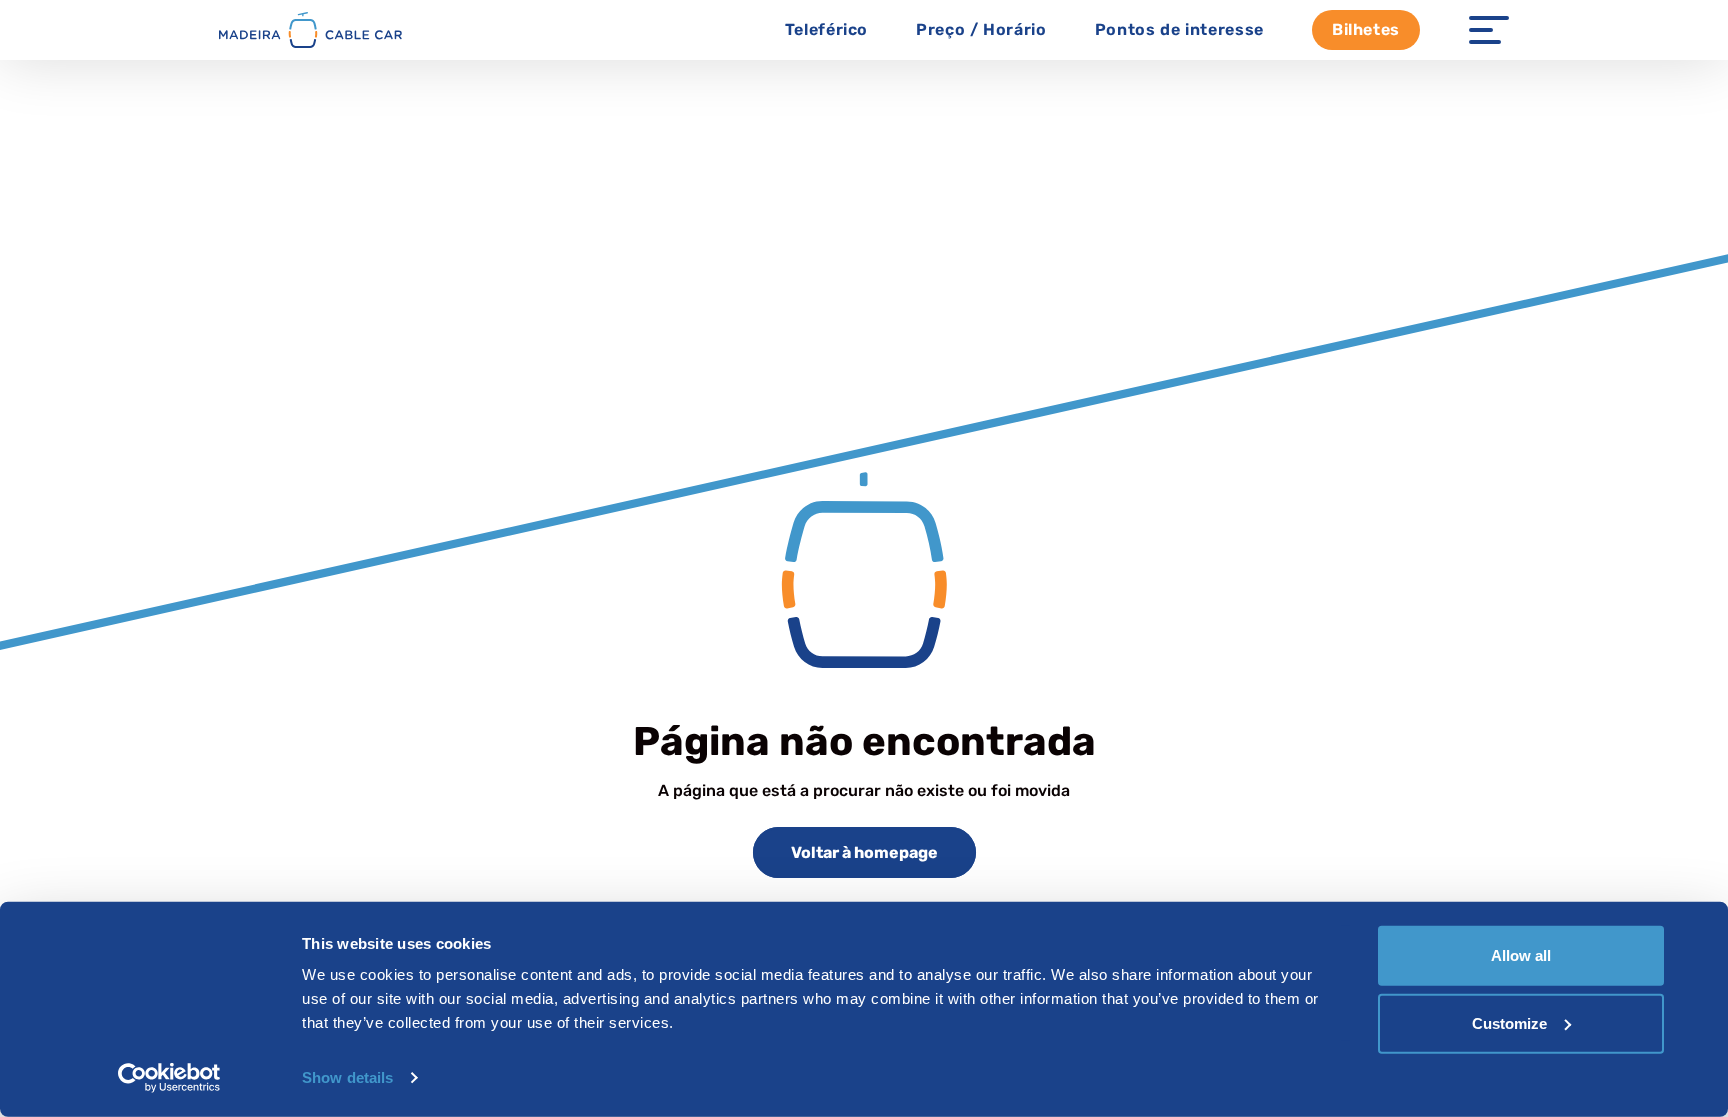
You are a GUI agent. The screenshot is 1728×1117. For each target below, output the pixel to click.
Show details (347, 1077)
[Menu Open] (1489, 30)
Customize (1509, 1022)
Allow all (1521, 955)
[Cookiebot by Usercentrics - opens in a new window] (169, 1078)
